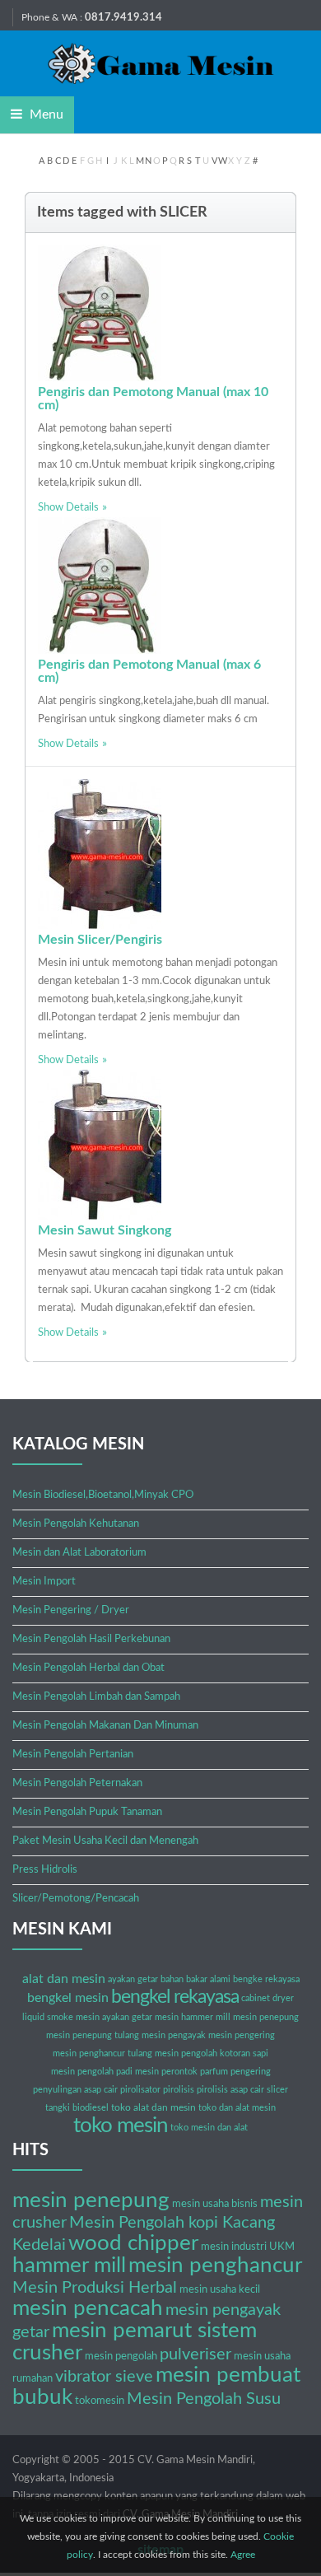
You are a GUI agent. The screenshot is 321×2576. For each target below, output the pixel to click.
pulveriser (195, 2354)
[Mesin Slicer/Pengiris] (100, 854)
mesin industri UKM (248, 2247)
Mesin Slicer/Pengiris (100, 940)
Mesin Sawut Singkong (105, 1230)
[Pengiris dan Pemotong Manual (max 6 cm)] (100, 585)
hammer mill (69, 2266)
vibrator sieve (104, 2377)
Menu (45, 114)
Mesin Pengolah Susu (204, 2399)
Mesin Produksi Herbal (95, 2288)
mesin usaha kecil (220, 2290)
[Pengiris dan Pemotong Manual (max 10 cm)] (100, 313)
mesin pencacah (88, 2308)
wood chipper (133, 2243)
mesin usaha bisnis (215, 2204)
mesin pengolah (121, 2357)
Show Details (68, 508)
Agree (243, 2555)
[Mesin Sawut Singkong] (100, 1144)
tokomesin (100, 2401)
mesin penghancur (215, 2266)
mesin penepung (91, 2200)
